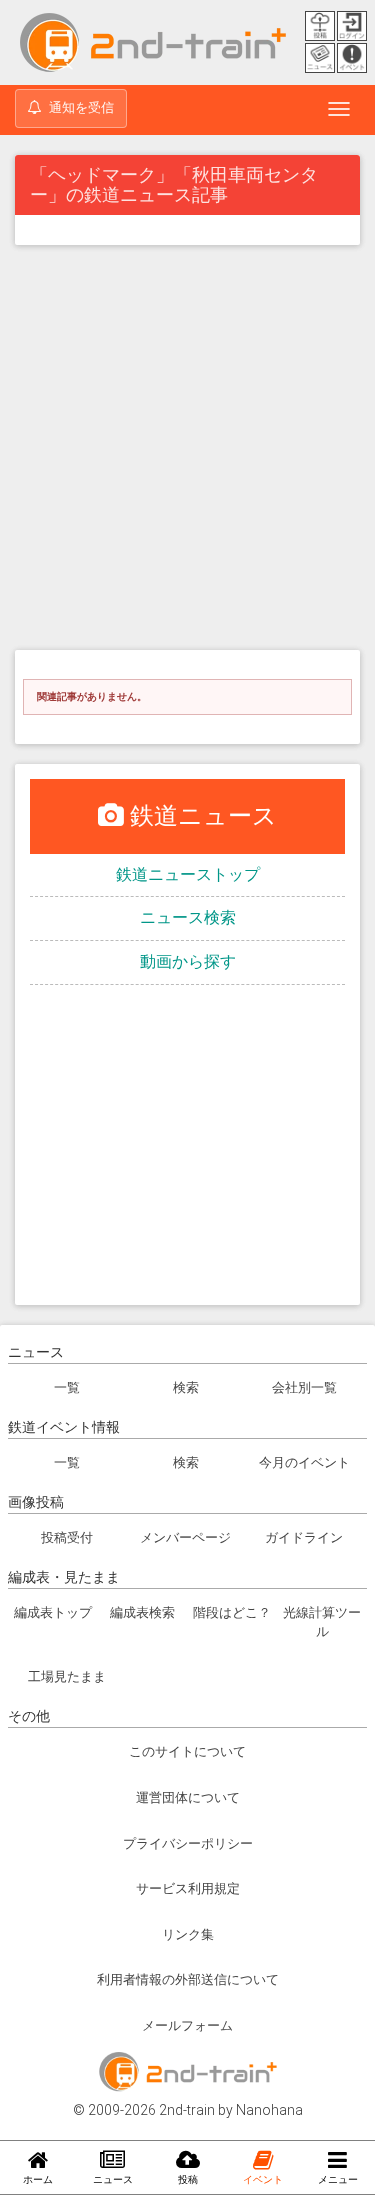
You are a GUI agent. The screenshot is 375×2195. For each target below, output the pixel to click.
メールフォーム (187, 2025)
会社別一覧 (304, 1387)
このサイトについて (187, 1751)
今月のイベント (304, 1462)
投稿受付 (67, 1537)
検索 (186, 1387)
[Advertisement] (187, 452)
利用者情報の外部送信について (188, 1979)
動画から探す (188, 961)
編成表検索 (142, 1612)
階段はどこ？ (232, 1612)
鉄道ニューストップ (188, 874)
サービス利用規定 (188, 1888)
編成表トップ (53, 1612)
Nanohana (269, 2110)
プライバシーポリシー (188, 1843)
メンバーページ (185, 1537)
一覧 (67, 1387)
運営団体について (188, 1797)
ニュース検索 (188, 917)
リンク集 (188, 1934)
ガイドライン (304, 1537)
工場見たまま (67, 1676)
